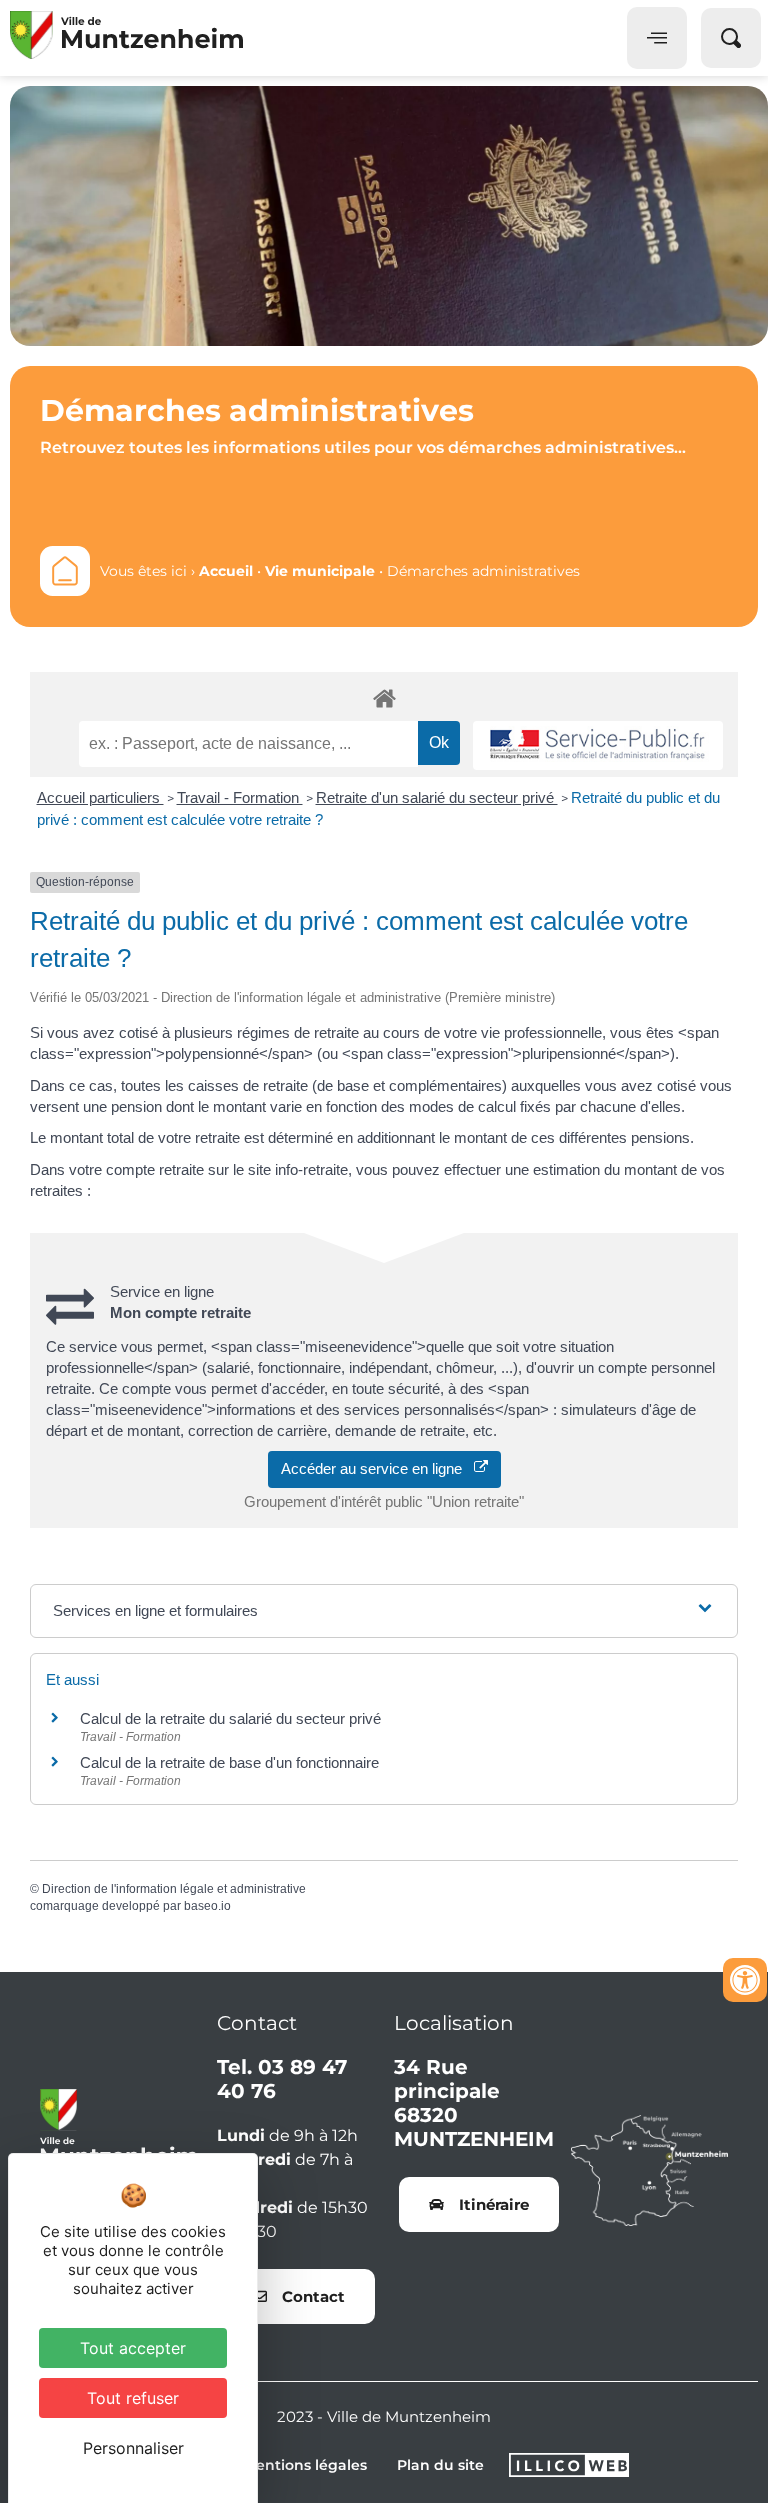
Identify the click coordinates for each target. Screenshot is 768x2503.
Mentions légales (305, 2465)
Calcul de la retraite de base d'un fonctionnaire (229, 1762)
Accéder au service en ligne (377, 1468)
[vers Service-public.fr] (598, 745)
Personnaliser (133, 2448)
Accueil (226, 571)
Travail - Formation (240, 797)
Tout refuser (133, 2398)
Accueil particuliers (100, 797)
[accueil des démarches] (384, 697)
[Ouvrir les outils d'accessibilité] (745, 1980)
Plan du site (440, 2465)
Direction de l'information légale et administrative (174, 1889)
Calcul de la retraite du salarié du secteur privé (230, 1718)
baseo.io (207, 1906)
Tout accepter (133, 2348)
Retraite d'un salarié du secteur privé (437, 797)
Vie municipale (320, 571)
